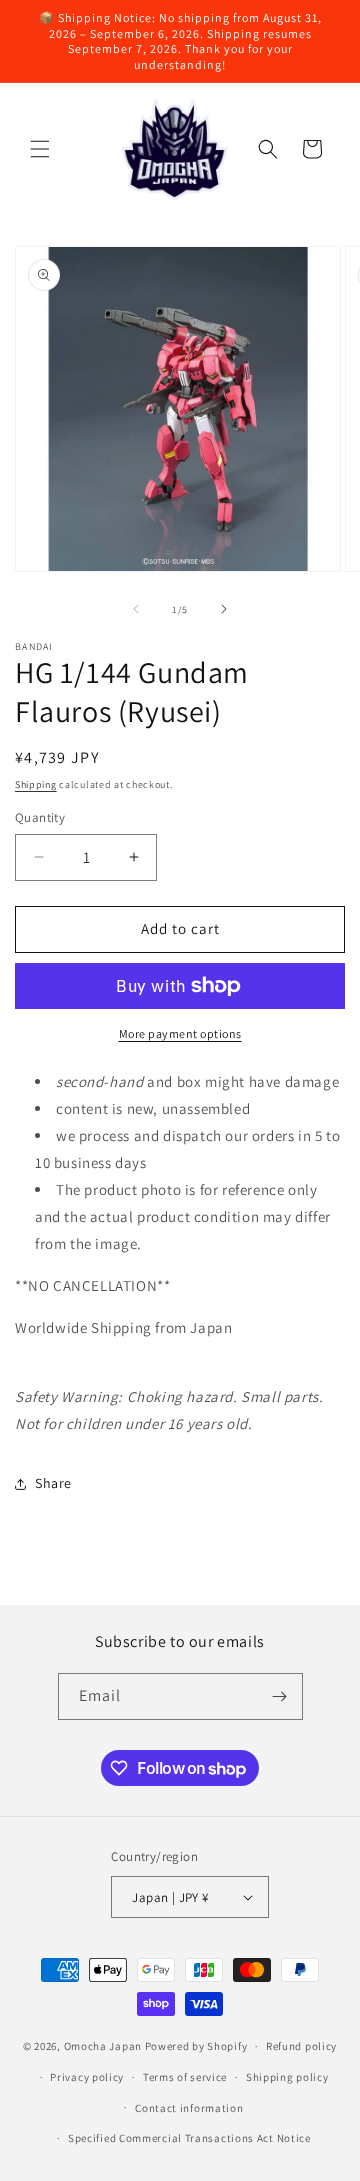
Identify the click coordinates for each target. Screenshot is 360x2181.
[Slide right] (224, 609)
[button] (40, 149)
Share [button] (53, 1483)
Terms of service (185, 2077)
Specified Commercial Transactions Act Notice (189, 2138)
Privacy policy (87, 2077)
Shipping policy (287, 2077)
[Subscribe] (280, 1696)
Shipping (36, 784)
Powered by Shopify (196, 2046)
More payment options (180, 1033)
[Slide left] (136, 609)
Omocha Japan (103, 2046)
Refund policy (301, 2046)
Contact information (189, 2108)
